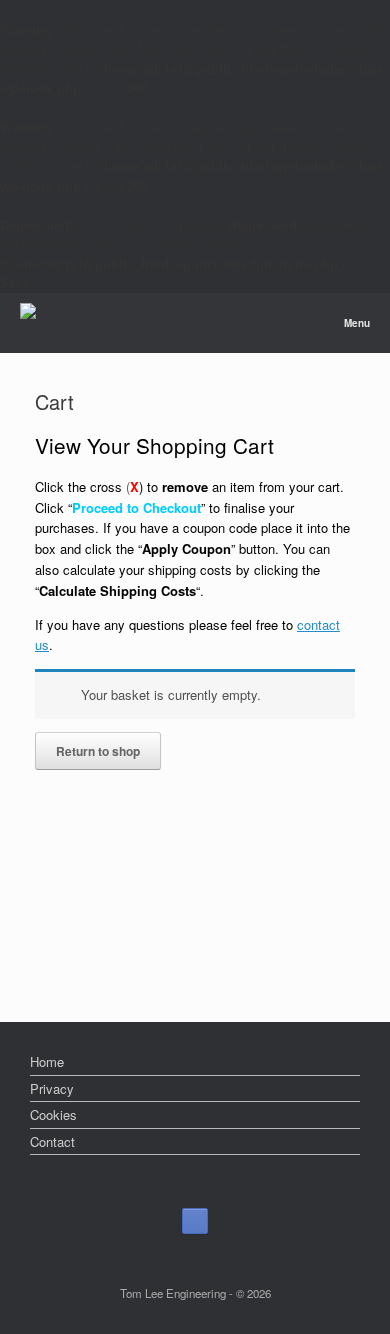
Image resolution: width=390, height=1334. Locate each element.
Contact (52, 1141)
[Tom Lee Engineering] (28, 313)
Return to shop (98, 751)
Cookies (53, 1114)
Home (47, 1061)
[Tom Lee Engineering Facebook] (195, 1221)
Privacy (52, 1088)
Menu (357, 323)
